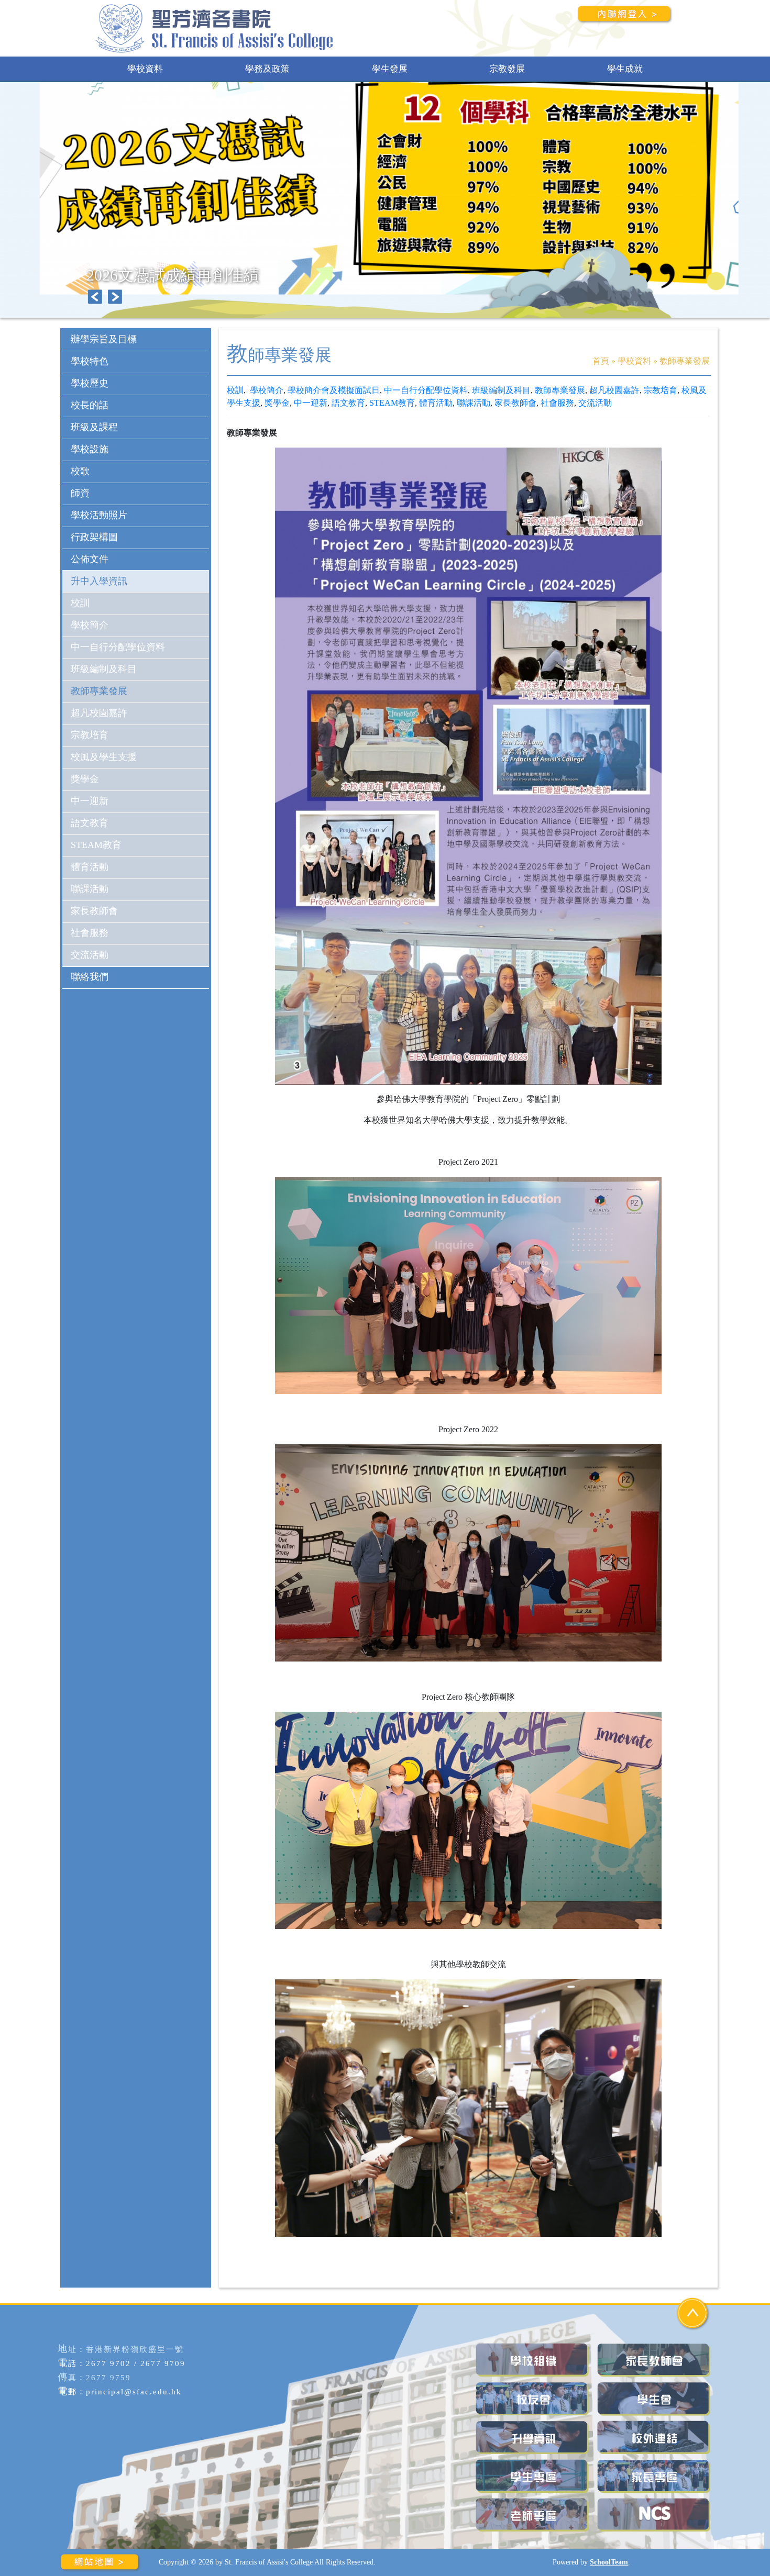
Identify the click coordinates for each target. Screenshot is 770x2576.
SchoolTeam (609, 2562)
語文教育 (348, 403)
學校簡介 (267, 390)
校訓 (235, 390)
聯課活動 (474, 403)
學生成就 (625, 69)
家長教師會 (515, 403)
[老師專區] (533, 2515)
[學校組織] (533, 2360)
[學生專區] (533, 2476)
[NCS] (655, 2515)
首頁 (601, 361)
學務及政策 (267, 69)
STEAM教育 (392, 403)
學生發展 (390, 69)
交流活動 (595, 403)
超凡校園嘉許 (614, 390)
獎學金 (277, 403)
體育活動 (436, 403)
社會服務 (557, 403)
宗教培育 (661, 390)
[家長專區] (655, 2476)
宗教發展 (507, 69)
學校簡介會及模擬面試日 (334, 390)
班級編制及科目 (501, 390)
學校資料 (145, 69)
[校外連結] (655, 2438)
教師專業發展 (560, 390)
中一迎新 (311, 403)
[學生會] (655, 2399)
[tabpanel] (385, 210)
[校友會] (533, 2399)
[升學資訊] (533, 2438)
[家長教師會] (655, 2360)
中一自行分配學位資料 (426, 390)
